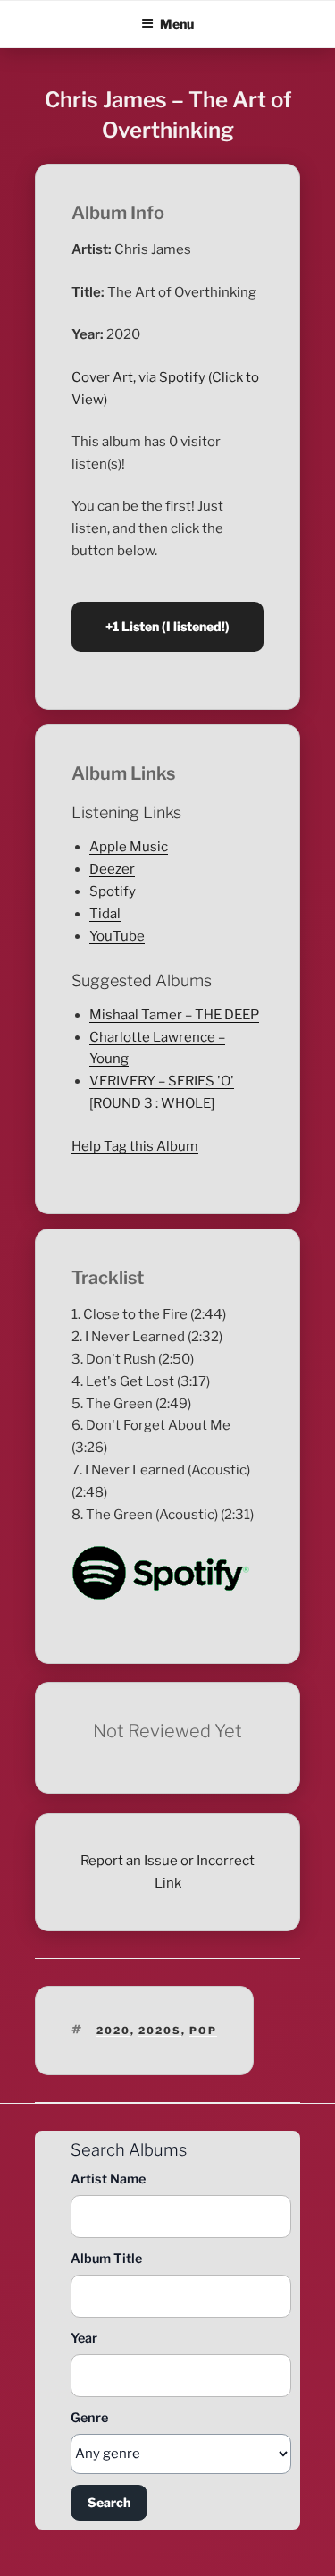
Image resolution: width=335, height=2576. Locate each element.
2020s (160, 2031)
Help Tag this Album (135, 1146)
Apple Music (129, 847)
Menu (177, 24)
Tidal (105, 914)
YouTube (117, 936)
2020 (113, 2031)
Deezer (112, 869)
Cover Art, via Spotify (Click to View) (165, 389)
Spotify (113, 891)
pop (203, 2031)
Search (109, 2502)
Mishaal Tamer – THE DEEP (174, 1015)
